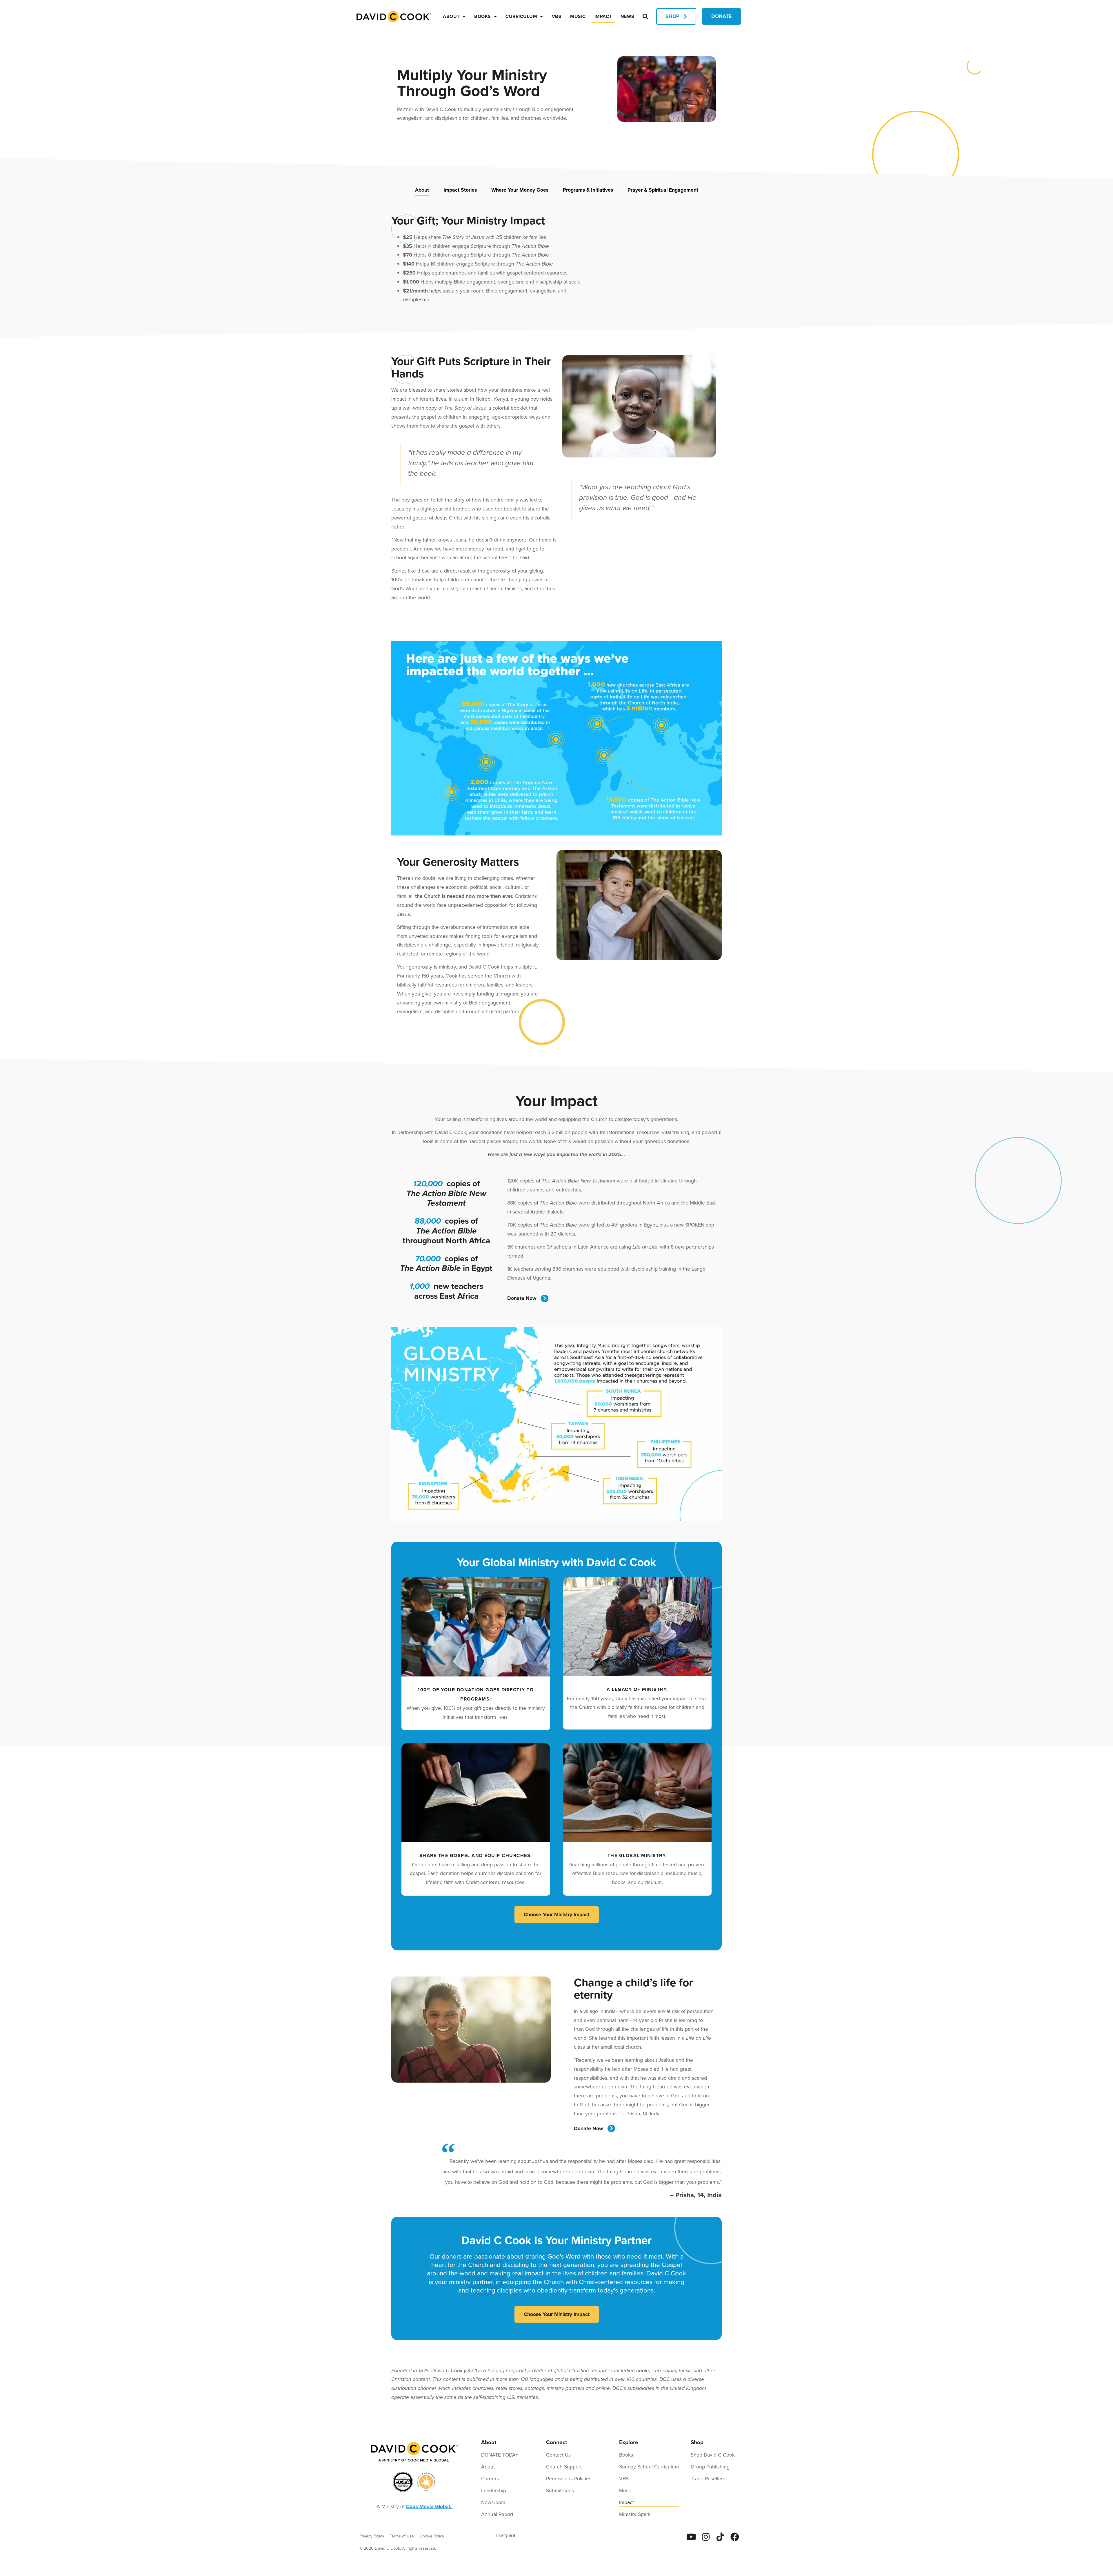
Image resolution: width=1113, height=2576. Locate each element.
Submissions (560, 2490)
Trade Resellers (708, 2479)
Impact (603, 16)
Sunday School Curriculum (649, 2467)
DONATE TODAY (500, 2455)
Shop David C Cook (713, 2455)
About (451, 16)
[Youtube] (691, 2537)
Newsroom (493, 2502)
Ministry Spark (635, 2514)
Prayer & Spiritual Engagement (663, 190)
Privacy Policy (372, 2536)
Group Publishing (710, 2467)
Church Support (564, 2467)
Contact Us (558, 2455)
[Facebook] (735, 2537)
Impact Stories (460, 190)
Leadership (494, 2490)
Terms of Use (402, 2536)
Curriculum (521, 16)
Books (483, 16)
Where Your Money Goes (520, 190)
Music (578, 16)
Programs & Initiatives (588, 190)
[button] (645, 16)
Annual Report (497, 2514)
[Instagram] (706, 2537)
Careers (490, 2479)
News (628, 16)
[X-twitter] (749, 2537)
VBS (557, 16)
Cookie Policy (432, 2536)
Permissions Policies (569, 2479)
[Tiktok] (720, 2537)
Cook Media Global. (429, 2506)
